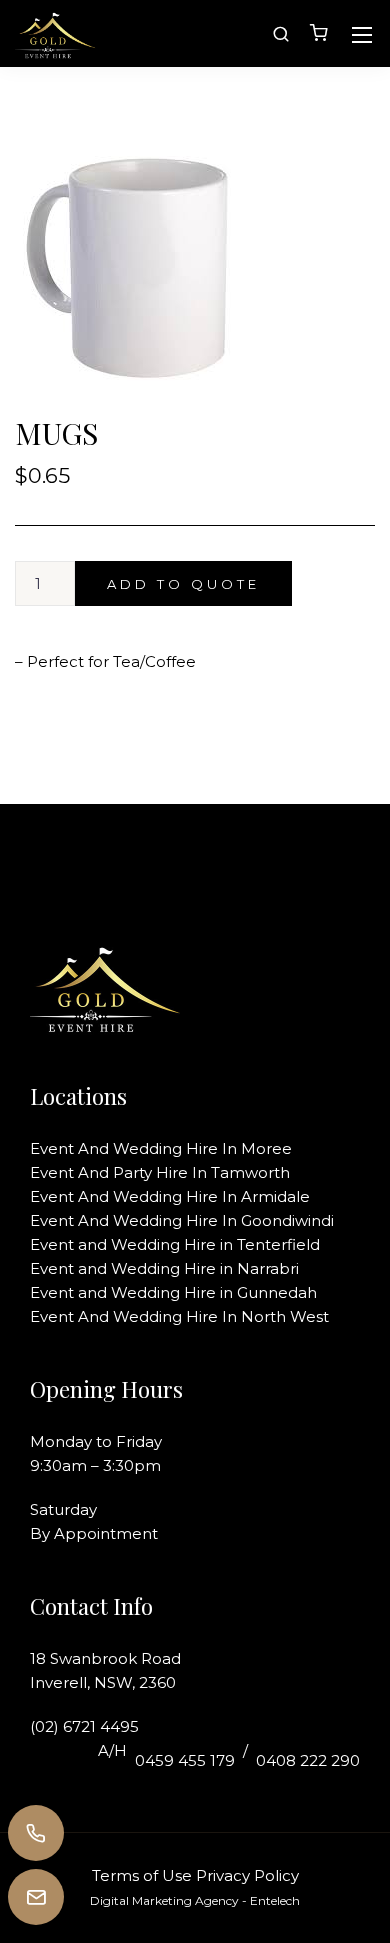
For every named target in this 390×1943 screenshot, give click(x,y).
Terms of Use (142, 1875)
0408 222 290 (308, 1760)
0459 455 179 (185, 1760)
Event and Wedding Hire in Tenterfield (175, 1244)
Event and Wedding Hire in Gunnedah (173, 1292)
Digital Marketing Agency (164, 1900)
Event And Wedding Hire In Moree (161, 1148)
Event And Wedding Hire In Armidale (170, 1196)
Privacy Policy (247, 1875)
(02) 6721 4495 (84, 1726)
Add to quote (183, 584)
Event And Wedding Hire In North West (179, 1316)
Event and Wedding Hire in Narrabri (164, 1268)
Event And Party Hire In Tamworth (160, 1172)
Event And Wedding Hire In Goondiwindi (182, 1220)
